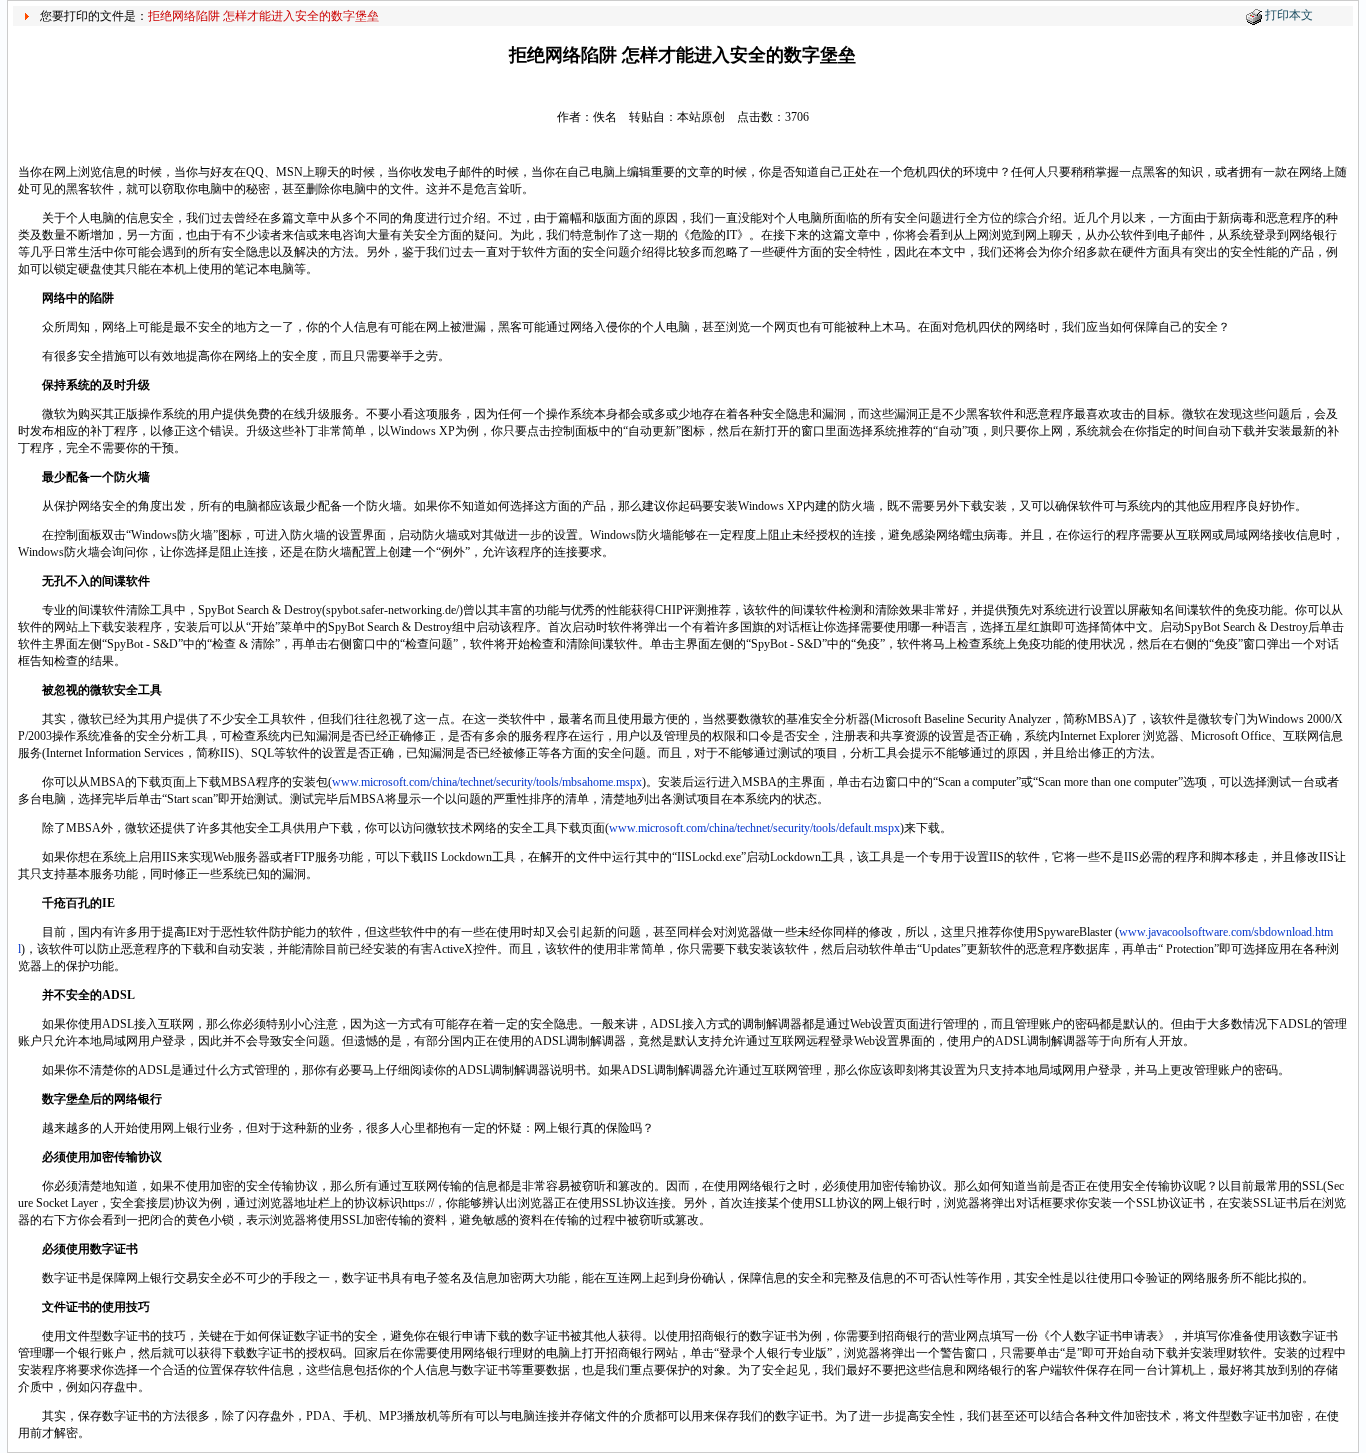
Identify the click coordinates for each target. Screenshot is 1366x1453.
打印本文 (1289, 15)
